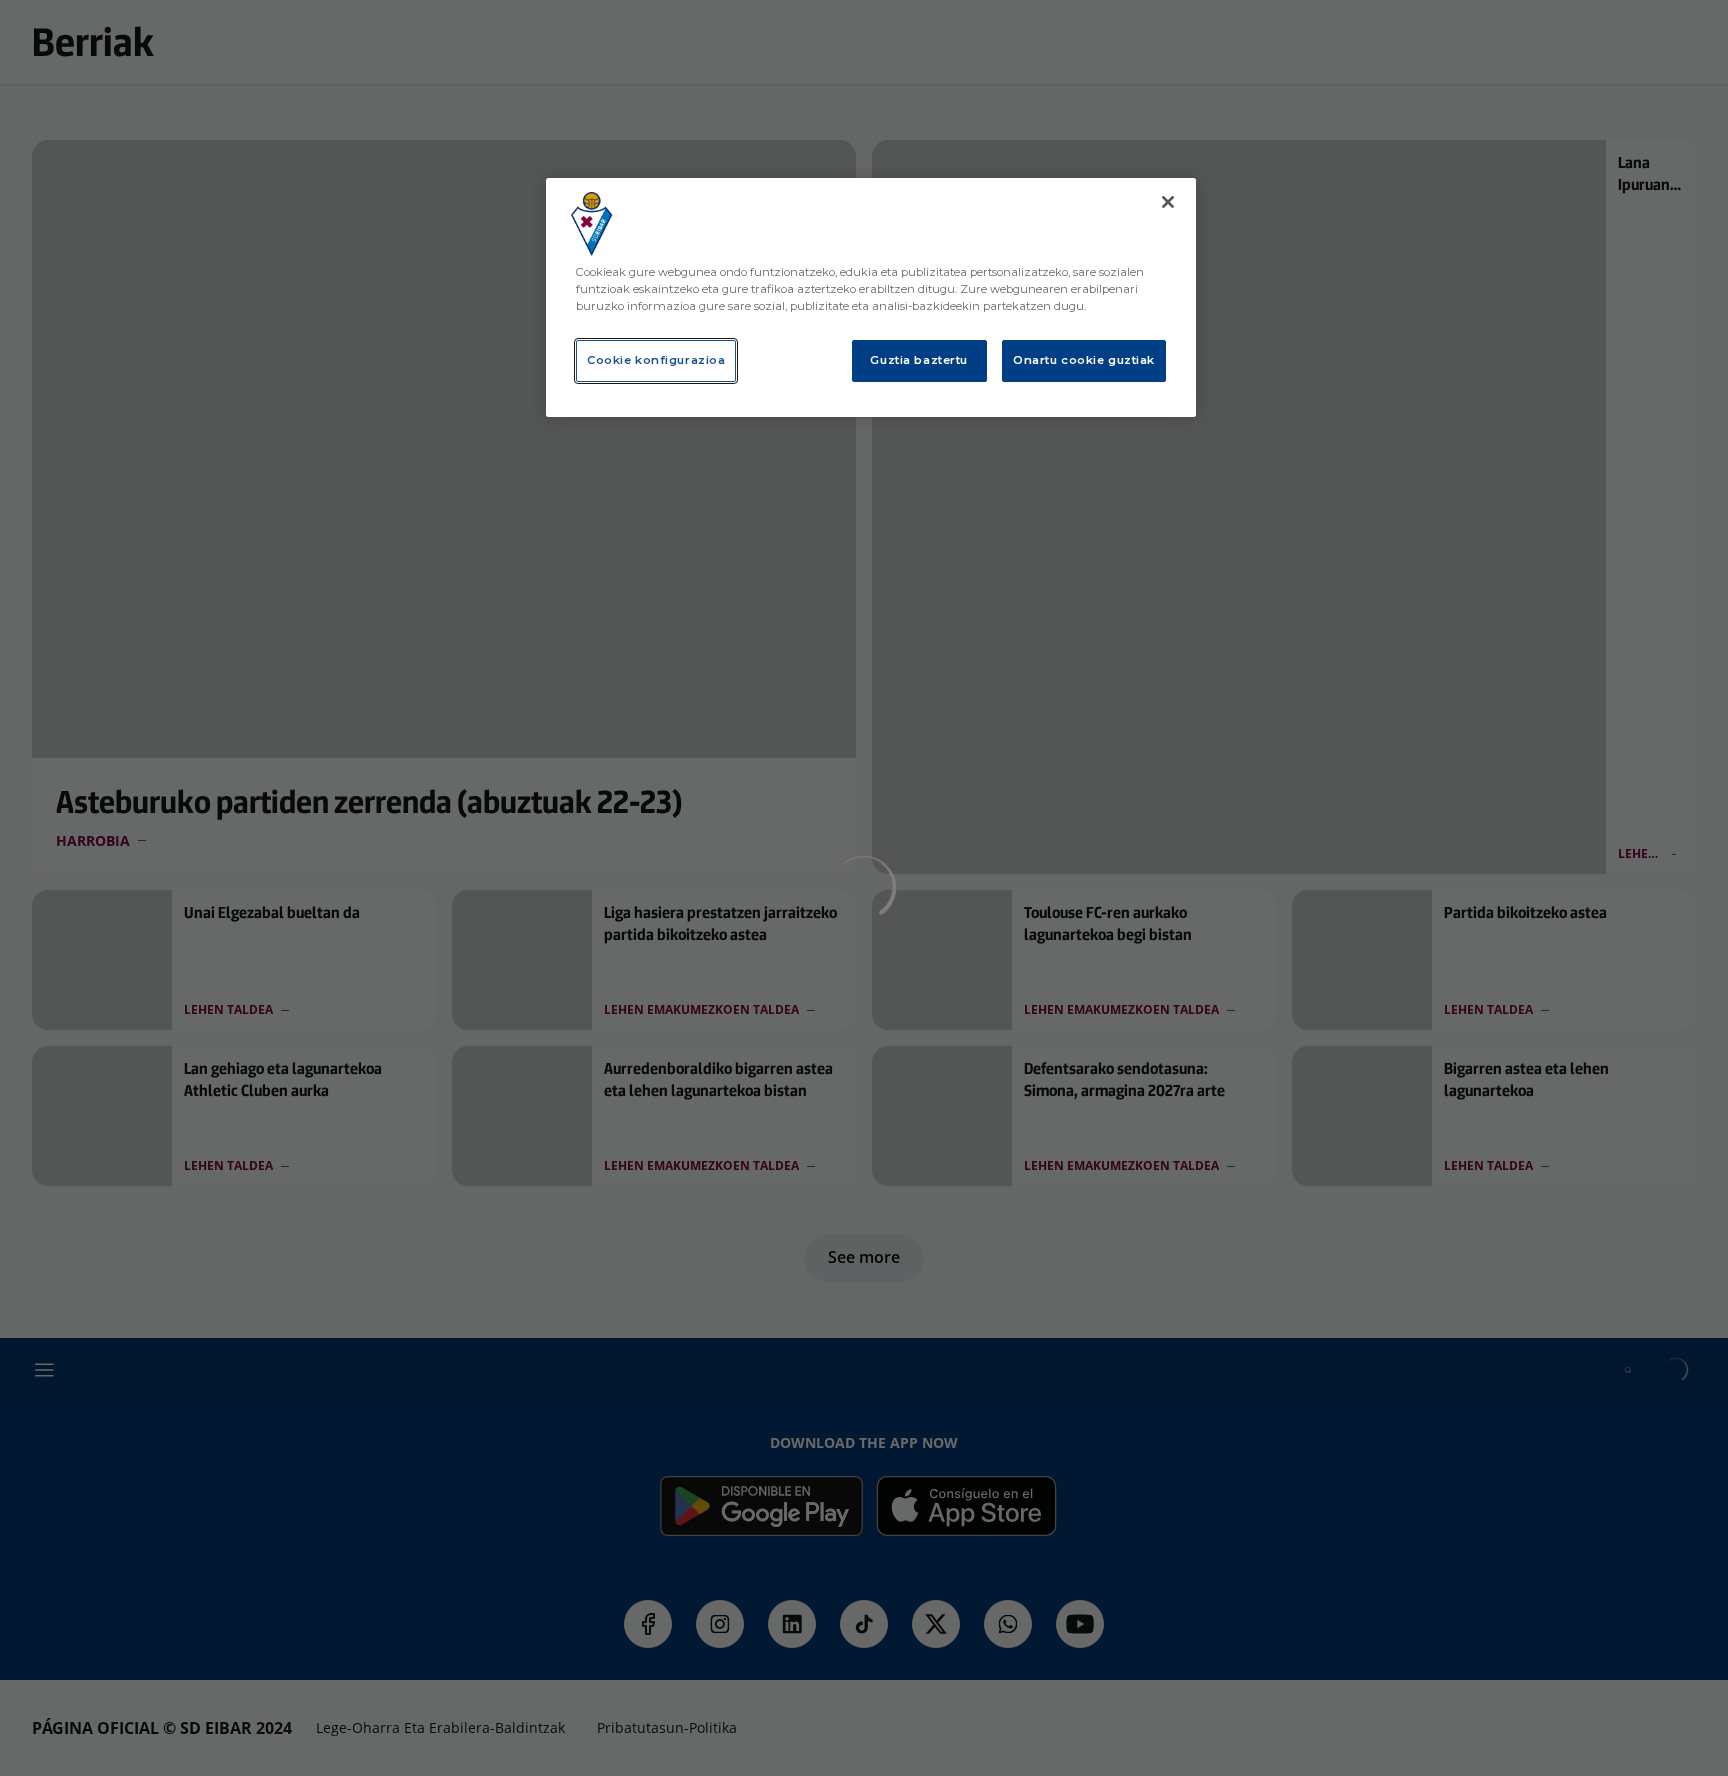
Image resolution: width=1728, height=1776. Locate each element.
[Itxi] (1168, 202)
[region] (871, 297)
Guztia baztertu (919, 360)
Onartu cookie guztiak (1084, 360)
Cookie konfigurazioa (656, 360)
